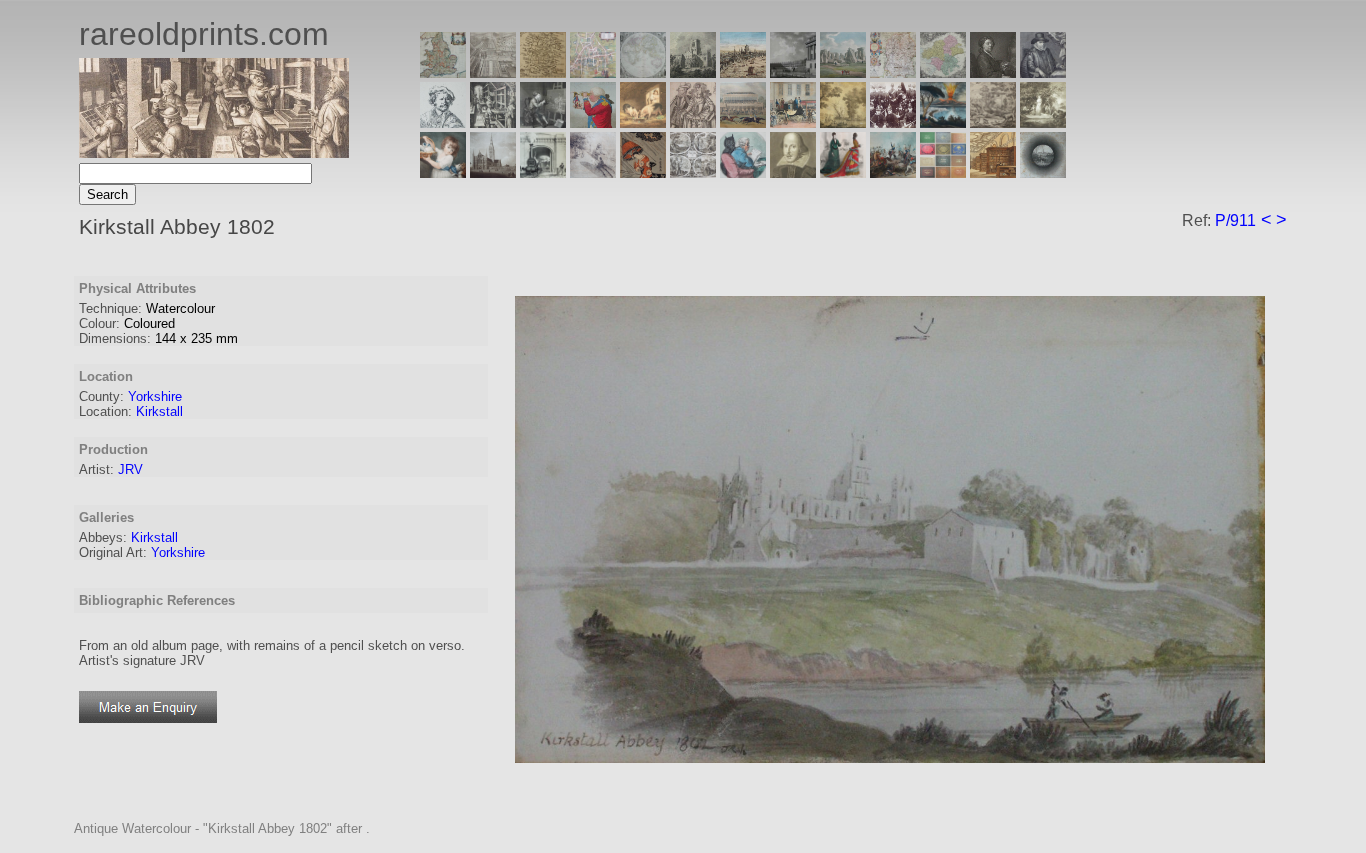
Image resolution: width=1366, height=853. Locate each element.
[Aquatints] (493, 172)
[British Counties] (443, 72)
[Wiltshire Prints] (843, 72)
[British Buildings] (693, 72)
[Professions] (743, 172)
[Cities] (743, 72)
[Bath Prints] (793, 72)
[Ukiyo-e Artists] (643, 172)
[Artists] (993, 72)
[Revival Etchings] (593, 172)
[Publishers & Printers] (493, 122)
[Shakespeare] (793, 172)
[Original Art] (843, 122)
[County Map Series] (543, 72)
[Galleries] (943, 122)
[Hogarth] (543, 122)
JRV (130, 469)
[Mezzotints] (1043, 122)
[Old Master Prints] (993, 122)
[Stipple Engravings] (443, 172)
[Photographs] (893, 122)
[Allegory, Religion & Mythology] (693, 172)
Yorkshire (155, 396)
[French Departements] (943, 72)
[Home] (214, 152)
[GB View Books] (943, 172)
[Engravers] (443, 122)
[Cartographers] (1043, 72)
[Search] (1043, 172)
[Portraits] (693, 122)
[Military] (893, 172)
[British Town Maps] (593, 72)
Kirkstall (159, 411)
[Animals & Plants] (643, 122)
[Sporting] (743, 122)
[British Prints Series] (493, 72)
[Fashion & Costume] (843, 172)
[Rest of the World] (643, 72)
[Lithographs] (543, 172)
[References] (993, 172)
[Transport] (793, 122)
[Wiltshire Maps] (893, 72)
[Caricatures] (593, 122)
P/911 (1235, 220)
